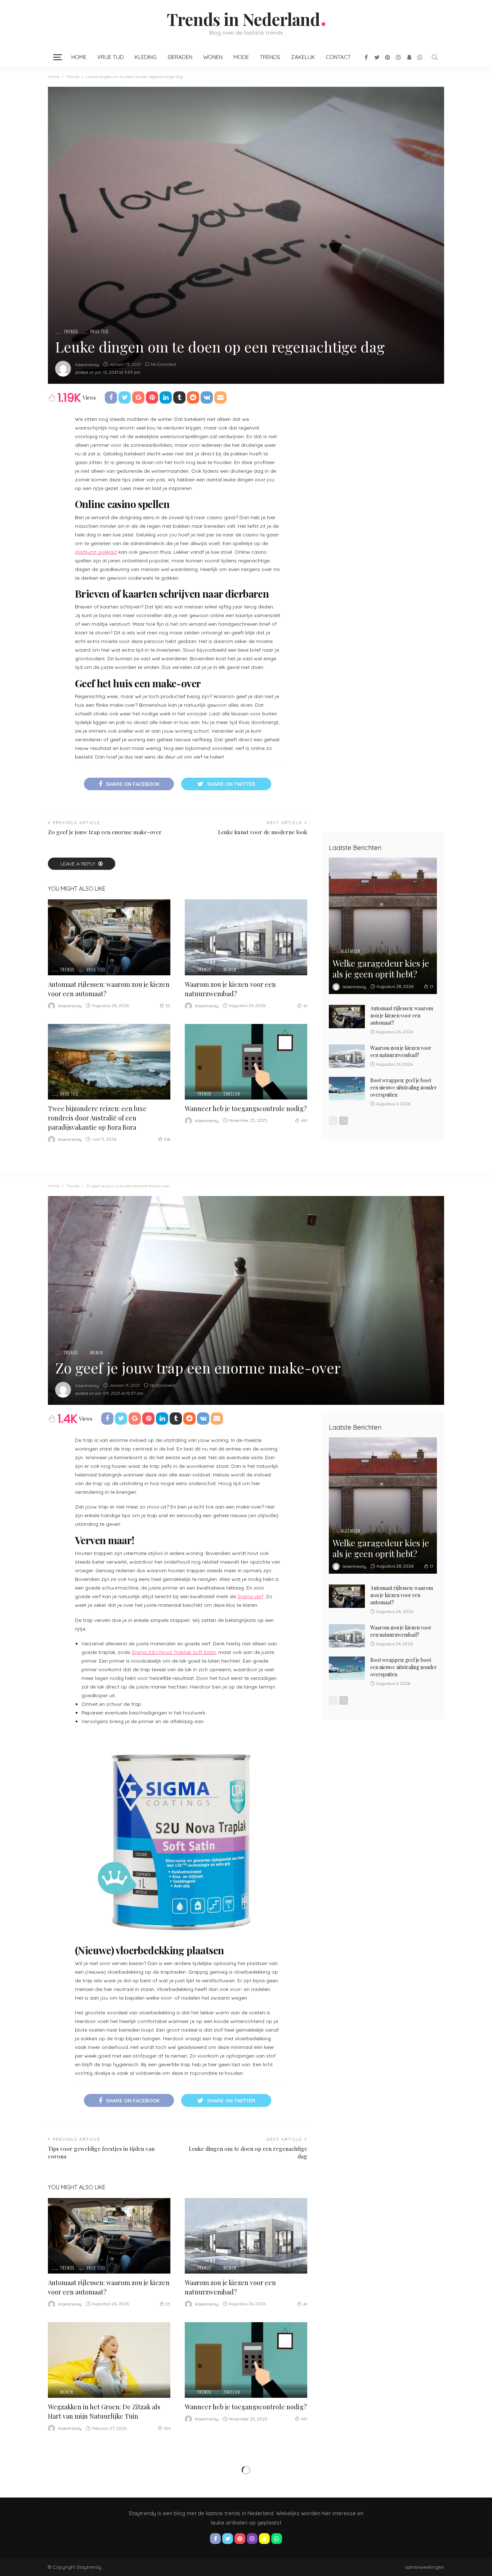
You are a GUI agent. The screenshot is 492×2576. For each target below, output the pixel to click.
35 (168, 1006)
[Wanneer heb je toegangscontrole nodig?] (246, 1062)
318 (167, 1139)
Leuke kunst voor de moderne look (263, 832)
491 (304, 1121)
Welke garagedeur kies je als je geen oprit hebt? (381, 968)
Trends (270, 57)
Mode (241, 57)
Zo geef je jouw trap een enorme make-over (105, 832)
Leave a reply (79, 864)
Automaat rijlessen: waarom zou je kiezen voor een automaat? (402, 1015)
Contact (338, 57)
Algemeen (351, 951)
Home (79, 57)
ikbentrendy (87, 365)
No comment (164, 364)
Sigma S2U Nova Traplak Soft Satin (174, 1652)
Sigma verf (251, 1596)
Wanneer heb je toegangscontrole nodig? (246, 1109)
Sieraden (180, 57)
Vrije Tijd (111, 57)
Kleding (146, 57)
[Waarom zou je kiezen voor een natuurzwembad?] (246, 937)
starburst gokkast (96, 552)
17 (431, 987)
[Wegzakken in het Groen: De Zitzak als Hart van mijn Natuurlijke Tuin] (109, 2360)
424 (167, 2428)
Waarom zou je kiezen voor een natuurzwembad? (401, 1051)
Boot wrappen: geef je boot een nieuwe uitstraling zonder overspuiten (404, 1087)
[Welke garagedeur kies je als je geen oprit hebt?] (383, 926)
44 (305, 1006)
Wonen (213, 57)
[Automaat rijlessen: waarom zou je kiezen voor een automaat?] (109, 937)
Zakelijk (303, 57)
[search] (435, 57)
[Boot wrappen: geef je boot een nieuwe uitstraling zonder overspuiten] (347, 1089)
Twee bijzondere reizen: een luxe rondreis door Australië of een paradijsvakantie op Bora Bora (97, 1118)
